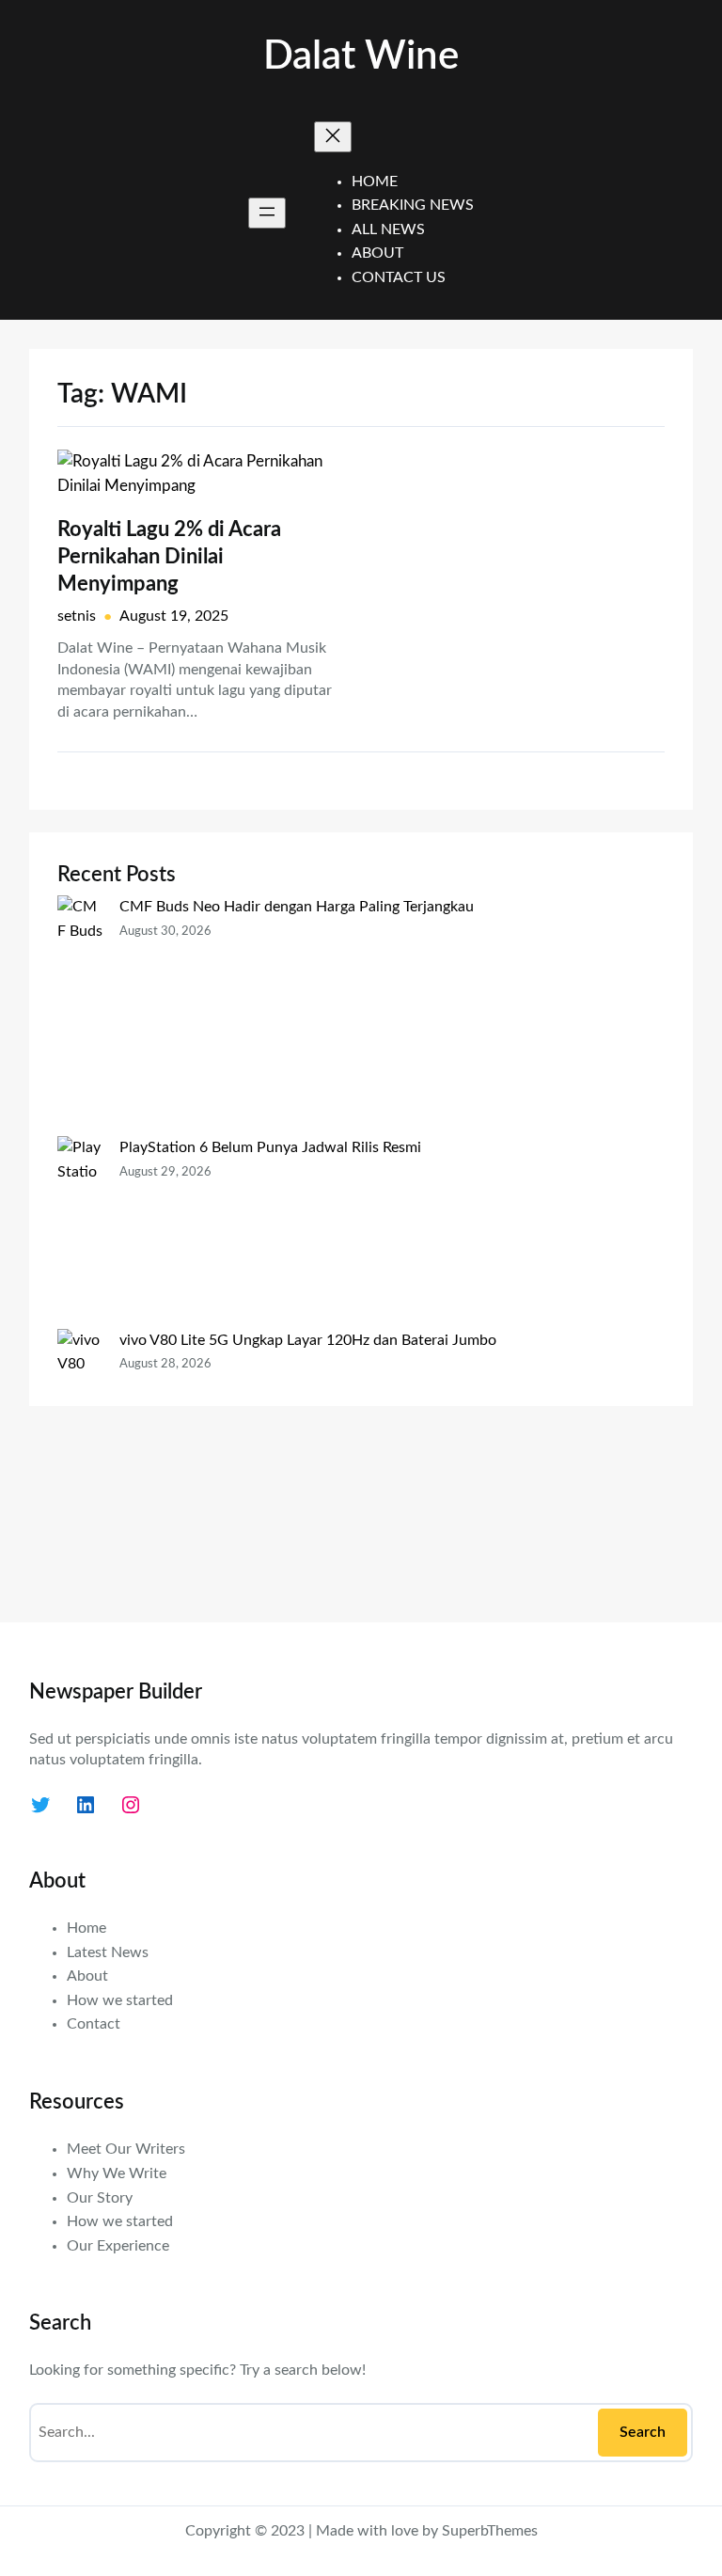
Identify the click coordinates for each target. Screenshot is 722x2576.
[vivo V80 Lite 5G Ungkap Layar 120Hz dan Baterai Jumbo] (81, 1461)
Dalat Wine (361, 56)
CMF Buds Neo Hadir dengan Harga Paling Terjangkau (297, 907)
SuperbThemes (490, 2531)
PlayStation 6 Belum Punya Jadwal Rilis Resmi (270, 1147)
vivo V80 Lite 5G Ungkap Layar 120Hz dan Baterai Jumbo (308, 1340)
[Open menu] (267, 213)
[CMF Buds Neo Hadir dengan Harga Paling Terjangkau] (81, 1016)
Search (643, 2432)
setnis (77, 616)
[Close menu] (333, 137)
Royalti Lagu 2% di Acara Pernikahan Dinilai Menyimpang (169, 556)
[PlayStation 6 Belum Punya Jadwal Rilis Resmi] (81, 1233)
